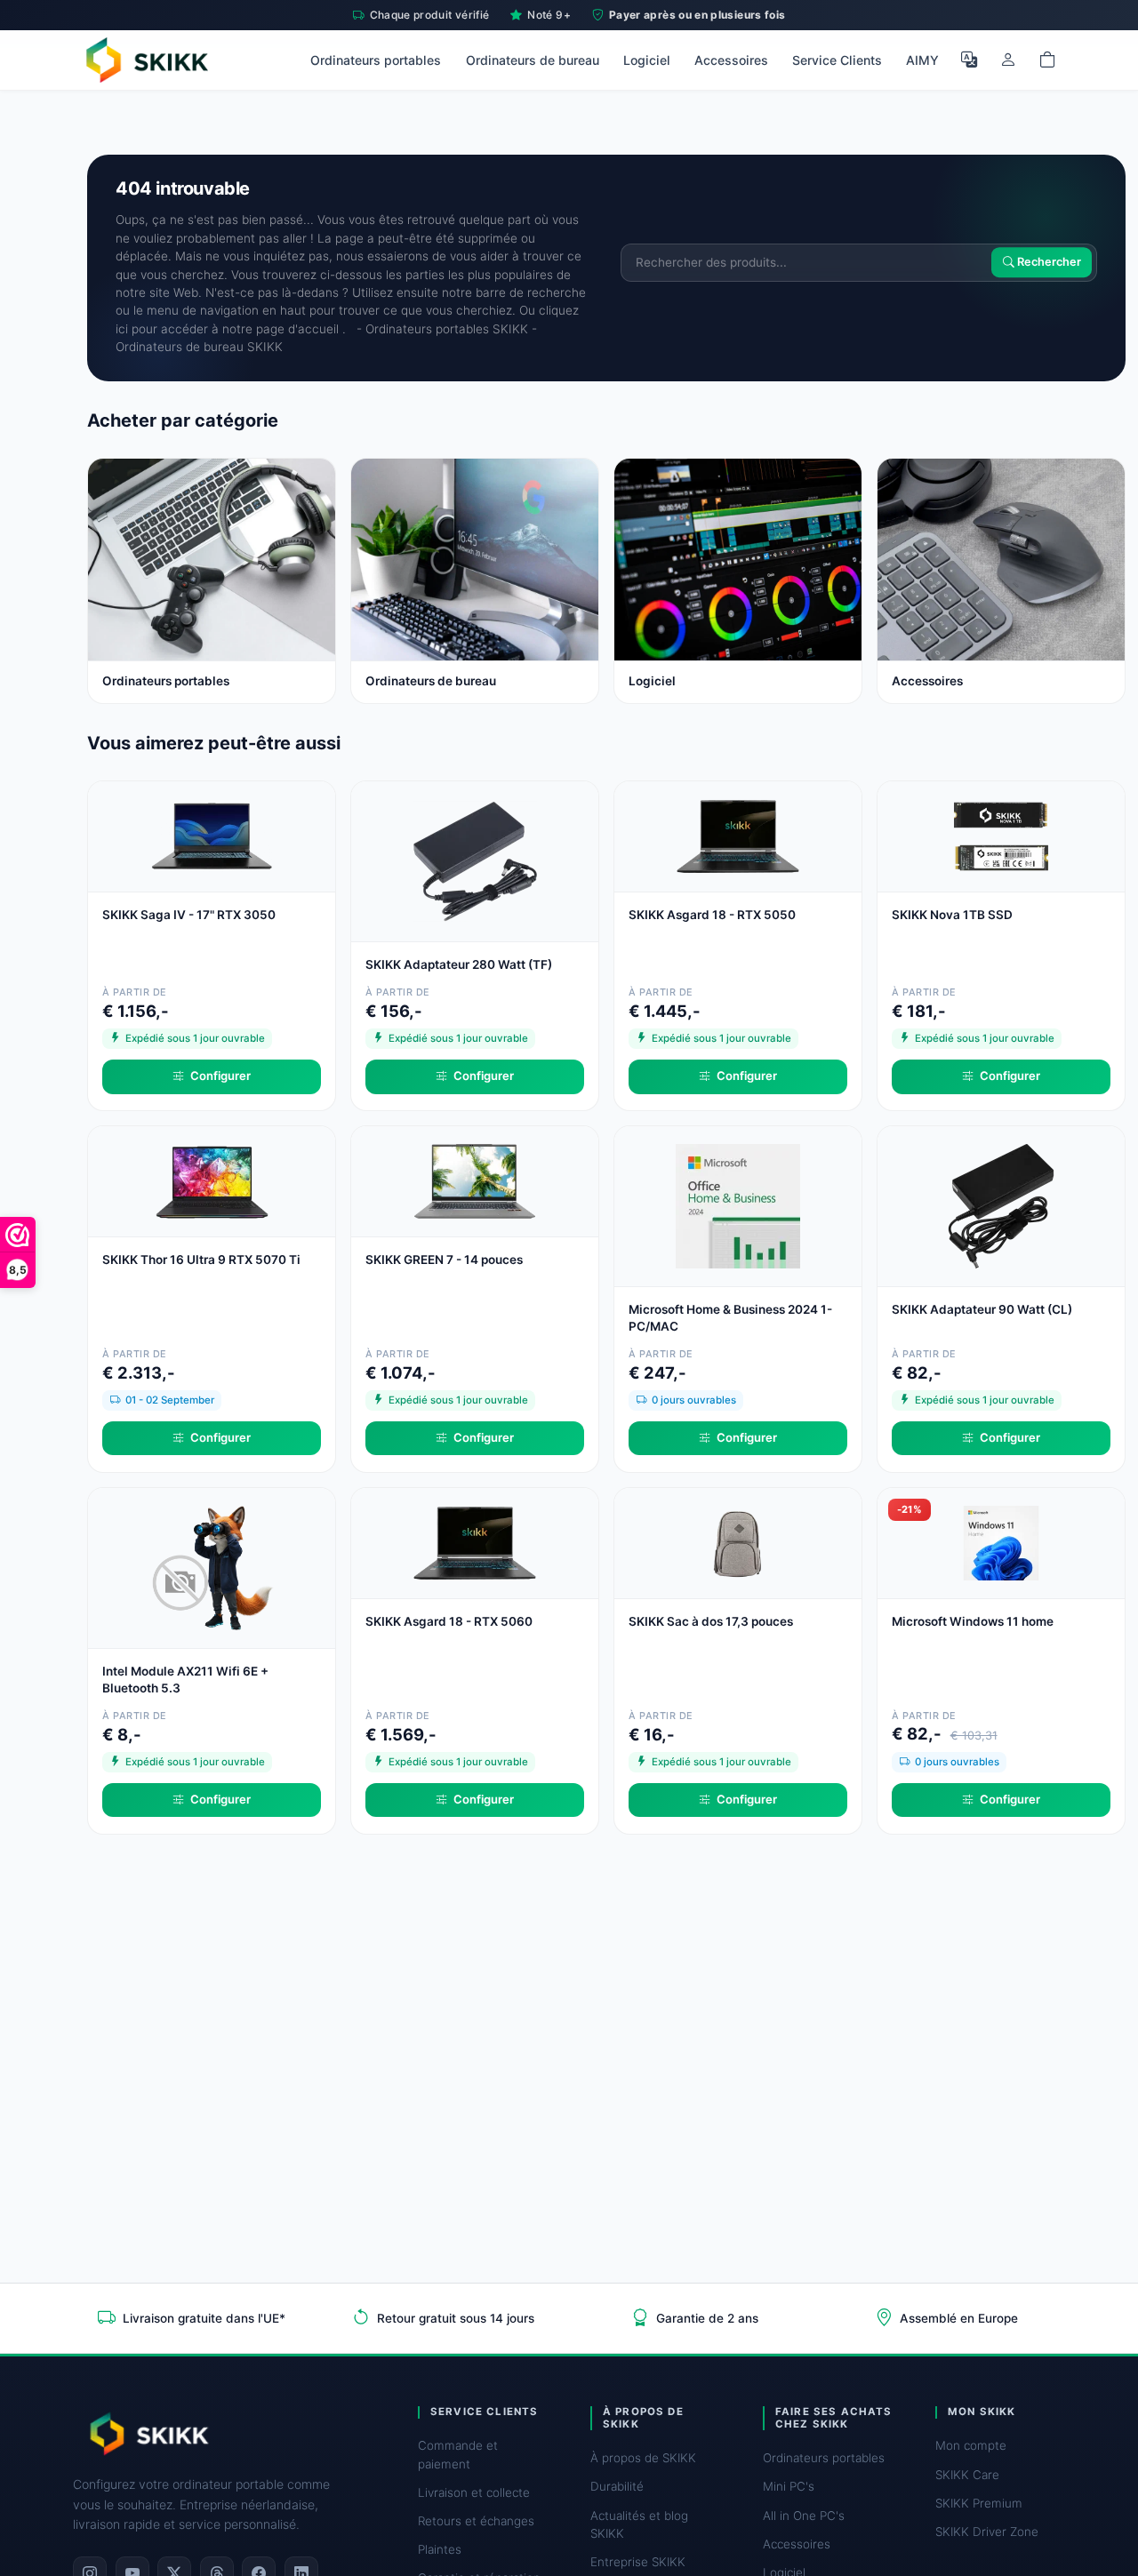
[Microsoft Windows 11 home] (1001, 1542)
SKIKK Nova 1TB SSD (952, 915)
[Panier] (1047, 60)
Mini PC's (789, 2486)
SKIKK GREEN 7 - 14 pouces (444, 1260)
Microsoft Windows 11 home (973, 1621)
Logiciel (647, 60)
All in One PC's (804, 2516)
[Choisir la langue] (969, 60)
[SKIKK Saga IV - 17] (212, 835)
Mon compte (971, 2445)
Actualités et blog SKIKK (639, 2524)
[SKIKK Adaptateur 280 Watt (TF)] (475, 860)
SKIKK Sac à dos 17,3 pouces (711, 1621)
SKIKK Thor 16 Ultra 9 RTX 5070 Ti (201, 1260)
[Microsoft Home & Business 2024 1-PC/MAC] (738, 1205)
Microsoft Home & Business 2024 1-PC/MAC (730, 1318)
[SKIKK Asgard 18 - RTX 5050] (738, 835)
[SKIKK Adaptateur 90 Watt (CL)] (1001, 1205)
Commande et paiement (458, 2454)
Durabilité (617, 2486)
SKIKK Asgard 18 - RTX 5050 (712, 915)
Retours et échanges (476, 2521)
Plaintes (440, 2549)
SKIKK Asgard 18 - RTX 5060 (449, 1621)
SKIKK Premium (979, 2503)
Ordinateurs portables (376, 60)
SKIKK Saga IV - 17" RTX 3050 (189, 915)
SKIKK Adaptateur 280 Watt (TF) (459, 964)
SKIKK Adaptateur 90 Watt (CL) (982, 1309)
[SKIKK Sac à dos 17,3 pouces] (738, 1542)
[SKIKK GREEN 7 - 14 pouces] (475, 1180)
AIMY (922, 60)
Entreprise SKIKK (638, 2562)
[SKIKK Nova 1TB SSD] (1001, 835)
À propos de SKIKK (643, 2458)
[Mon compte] (1008, 60)
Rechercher (1048, 263)
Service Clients (837, 60)
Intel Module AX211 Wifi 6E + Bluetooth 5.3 (185, 1680)
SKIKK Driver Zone (987, 2532)
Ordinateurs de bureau (533, 60)
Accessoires (731, 60)
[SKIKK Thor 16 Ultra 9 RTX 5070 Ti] (212, 1180)
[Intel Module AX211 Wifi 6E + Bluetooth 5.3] (212, 1567)
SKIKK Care (967, 2475)
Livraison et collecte (474, 2492)
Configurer (220, 1076)
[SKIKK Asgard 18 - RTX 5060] (475, 1542)
